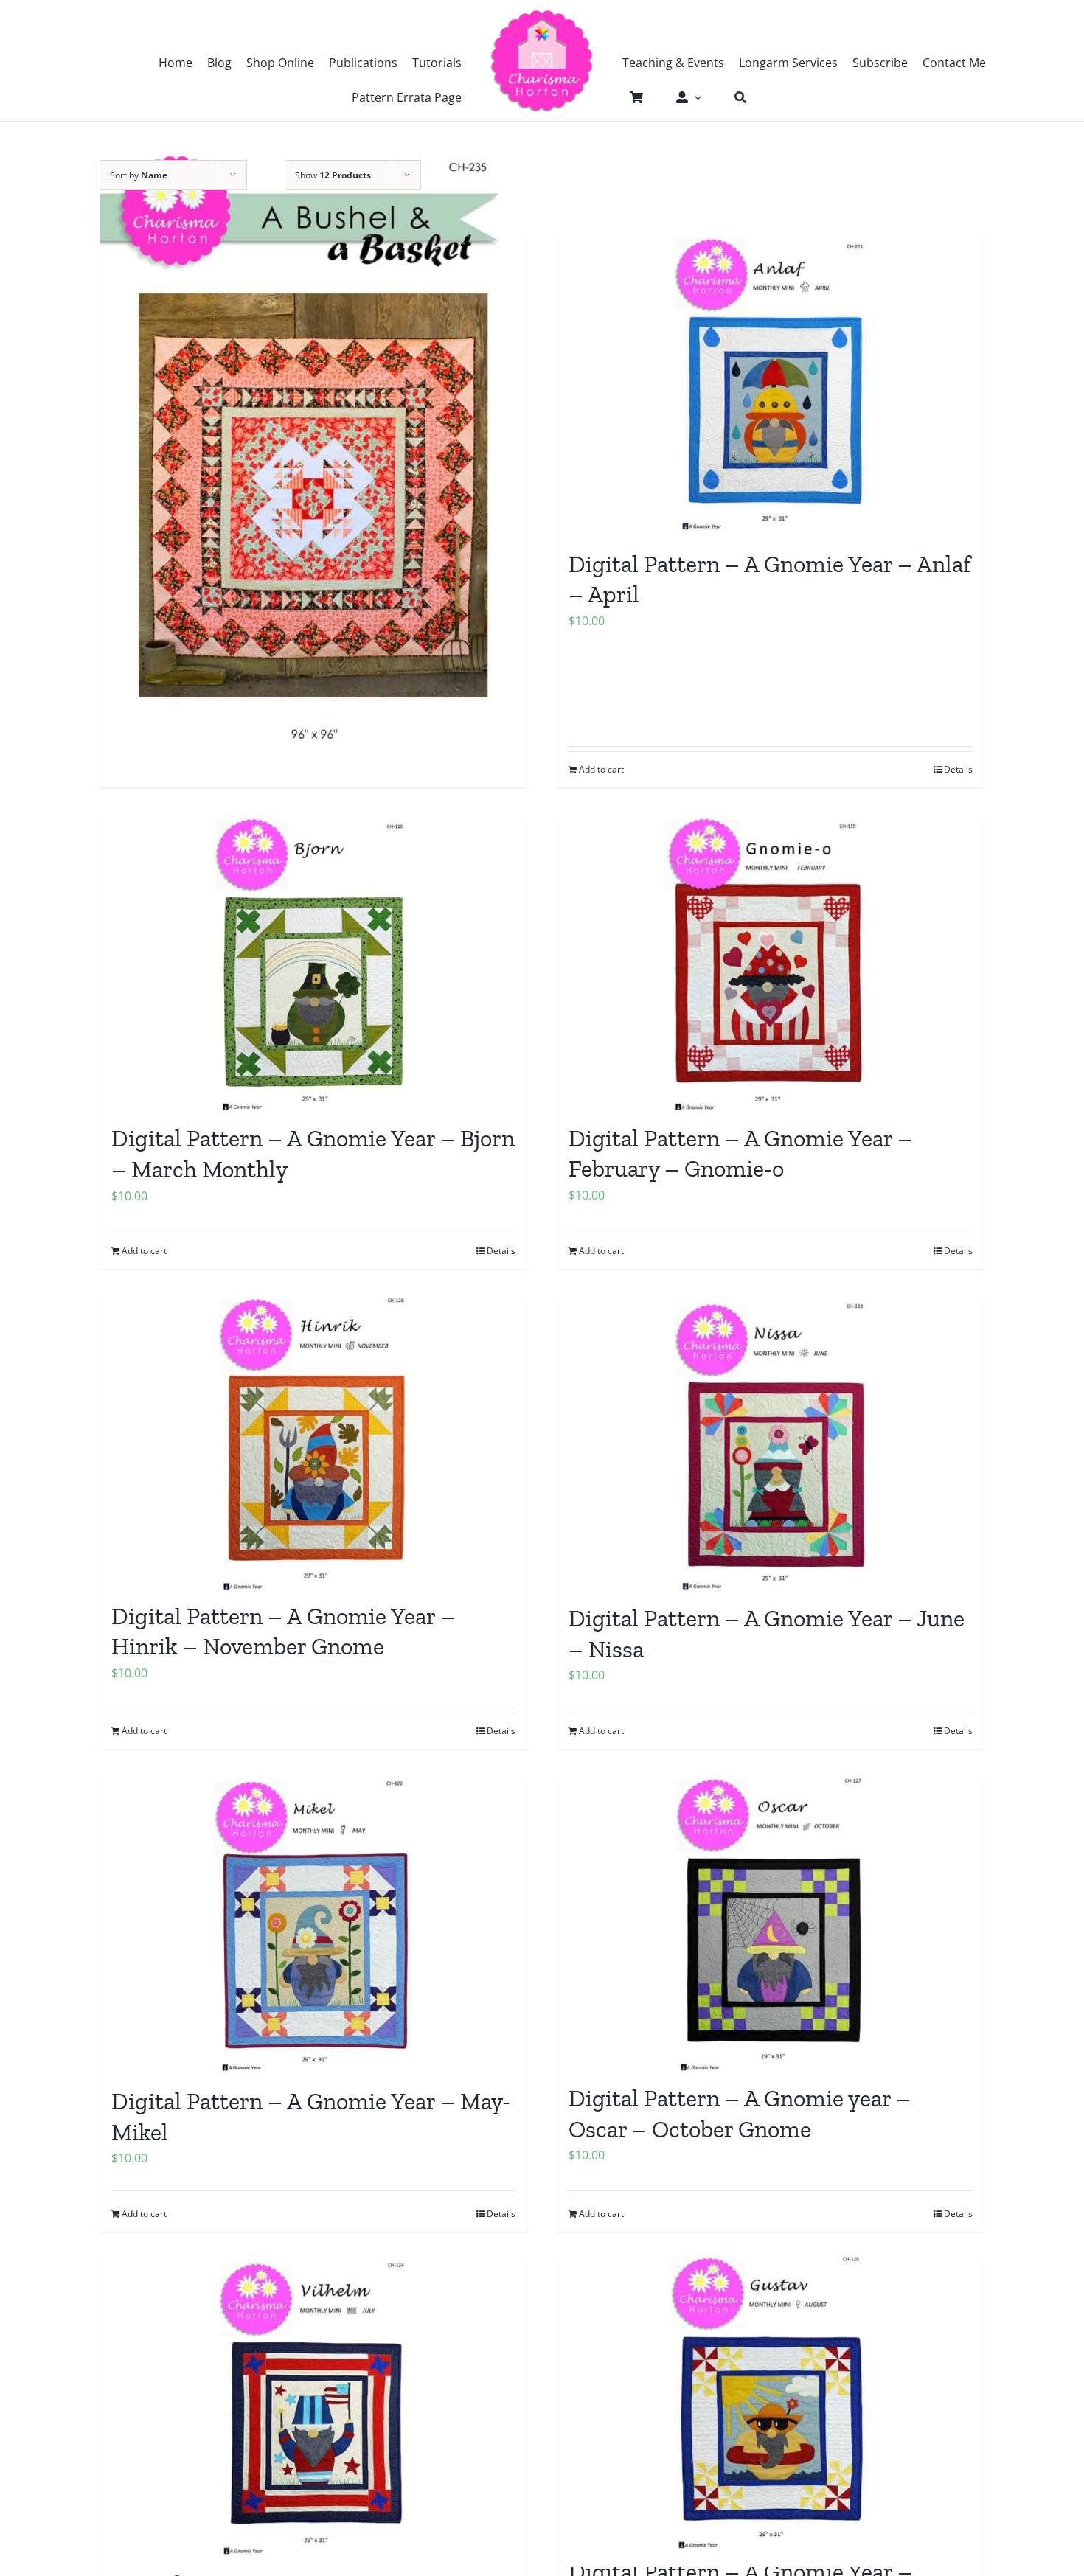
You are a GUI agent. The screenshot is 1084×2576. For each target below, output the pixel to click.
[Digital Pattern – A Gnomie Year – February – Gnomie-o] (771, 964)
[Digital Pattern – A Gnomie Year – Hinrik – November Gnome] (313, 1443)
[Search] (733, 97)
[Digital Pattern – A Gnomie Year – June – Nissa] (771, 1445)
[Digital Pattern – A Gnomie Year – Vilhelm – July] (313, 2409)
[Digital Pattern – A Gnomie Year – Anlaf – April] (771, 385)
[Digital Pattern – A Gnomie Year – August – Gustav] (771, 2403)
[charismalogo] (542, 15)
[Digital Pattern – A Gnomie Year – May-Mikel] (313, 1926)
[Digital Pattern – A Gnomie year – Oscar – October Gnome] (771, 1925)
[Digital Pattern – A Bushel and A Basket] (313, 447)
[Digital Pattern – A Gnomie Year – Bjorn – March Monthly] (313, 964)
